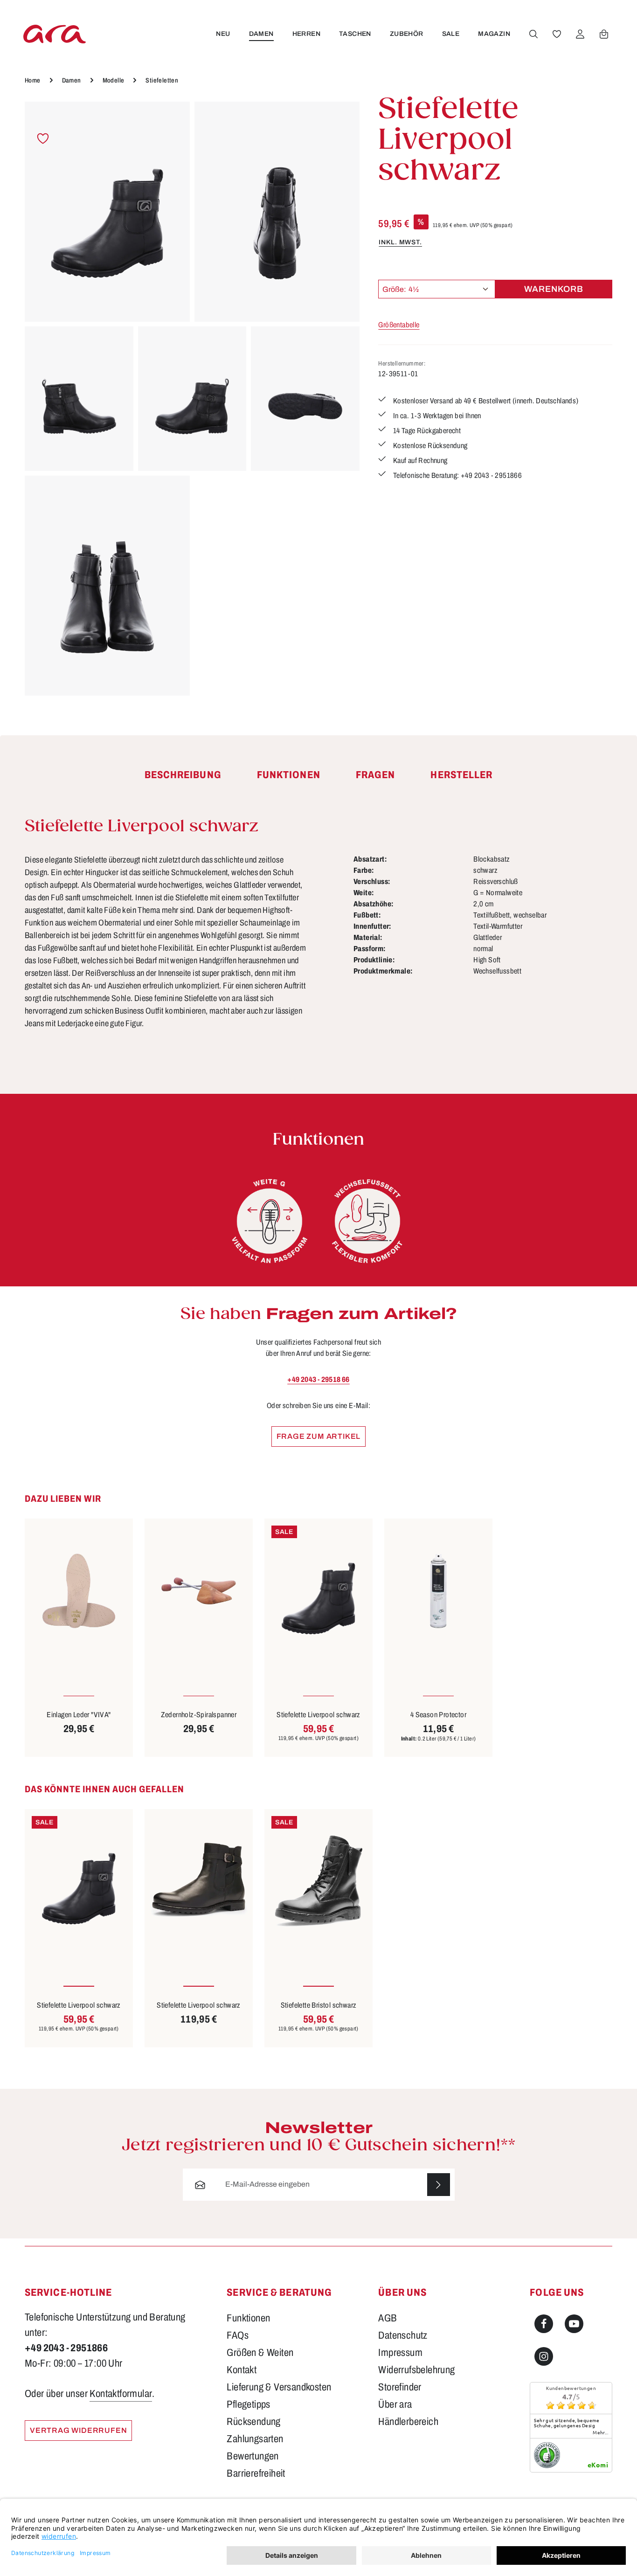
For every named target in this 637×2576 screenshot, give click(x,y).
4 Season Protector (438, 1715)
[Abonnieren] (439, 2185)
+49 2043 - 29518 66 (318, 1379)
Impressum (400, 2353)
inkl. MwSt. (400, 242)
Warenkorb (554, 289)
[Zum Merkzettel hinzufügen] (43, 139)
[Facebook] (544, 2324)
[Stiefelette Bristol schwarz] (318, 1881)
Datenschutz (403, 2335)
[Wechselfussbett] (367, 1221)
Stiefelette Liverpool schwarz (318, 1715)
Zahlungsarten (255, 2439)
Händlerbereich (408, 2422)
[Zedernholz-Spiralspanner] (199, 1591)
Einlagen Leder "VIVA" (79, 1715)
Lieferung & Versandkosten (279, 2387)
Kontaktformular (121, 2394)
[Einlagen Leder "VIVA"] (79, 1591)
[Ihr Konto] (580, 34)
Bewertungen (253, 2456)
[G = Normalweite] (270, 1221)
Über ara (395, 2404)
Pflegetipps (248, 2404)
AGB (388, 2318)
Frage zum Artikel (319, 1436)
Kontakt (242, 2370)
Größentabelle (399, 325)
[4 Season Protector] (438, 1591)
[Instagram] (544, 2356)
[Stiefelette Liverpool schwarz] (107, 212)
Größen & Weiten (260, 2353)
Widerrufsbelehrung (416, 2370)
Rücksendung (253, 2422)
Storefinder (400, 2387)
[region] (192, 399)
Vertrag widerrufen (78, 2430)
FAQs (238, 2335)
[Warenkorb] (604, 34)
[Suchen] (533, 34)
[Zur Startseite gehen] (55, 34)
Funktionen (248, 2318)
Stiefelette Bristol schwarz (319, 2005)
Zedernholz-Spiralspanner (199, 1715)
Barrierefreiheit (256, 2473)
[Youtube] (574, 2324)
